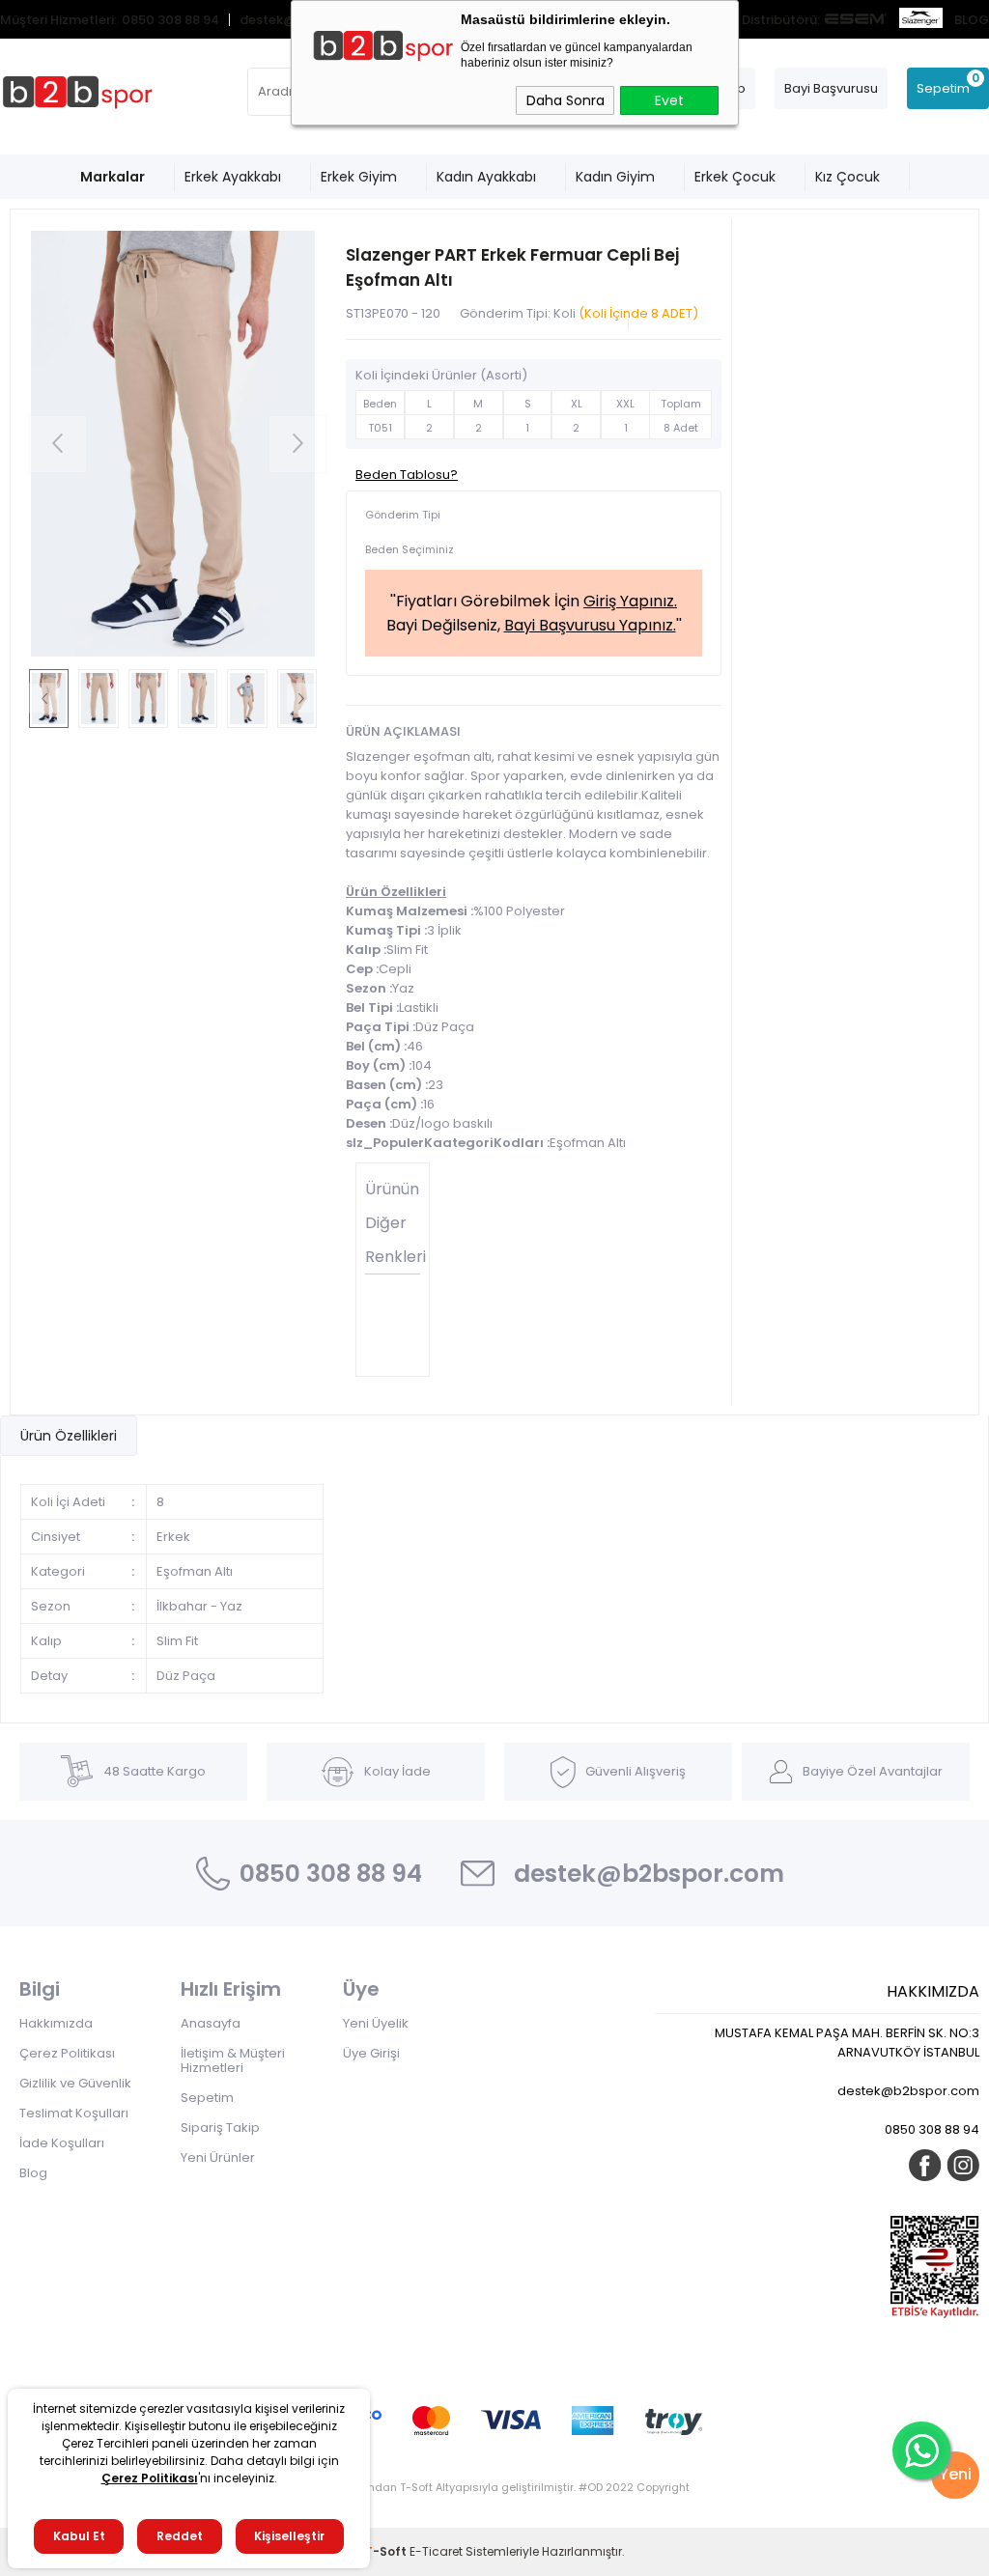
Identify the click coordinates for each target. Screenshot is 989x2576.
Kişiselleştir (289, 2536)
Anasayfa (211, 2023)
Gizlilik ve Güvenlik (75, 2083)
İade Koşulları (62, 2143)
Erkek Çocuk (735, 177)
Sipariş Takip (220, 2128)
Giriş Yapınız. (630, 601)
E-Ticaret (436, 2551)
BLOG (972, 20)
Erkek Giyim (359, 177)
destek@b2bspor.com (649, 1874)
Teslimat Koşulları (74, 2113)
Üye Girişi (371, 2053)
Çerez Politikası (67, 2053)
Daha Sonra (565, 100)
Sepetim (207, 2098)
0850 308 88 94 (170, 20)
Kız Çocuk (848, 177)
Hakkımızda (56, 2023)
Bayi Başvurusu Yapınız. (590, 625)
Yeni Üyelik (376, 2023)
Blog (33, 2173)
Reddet (180, 2536)
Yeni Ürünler (218, 2157)
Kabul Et (79, 2536)
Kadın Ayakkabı (486, 177)
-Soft (387, 2551)
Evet (669, 100)
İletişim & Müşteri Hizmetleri (233, 2060)
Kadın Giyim (615, 177)
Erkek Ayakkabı (233, 177)
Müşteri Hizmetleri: (58, 20)
